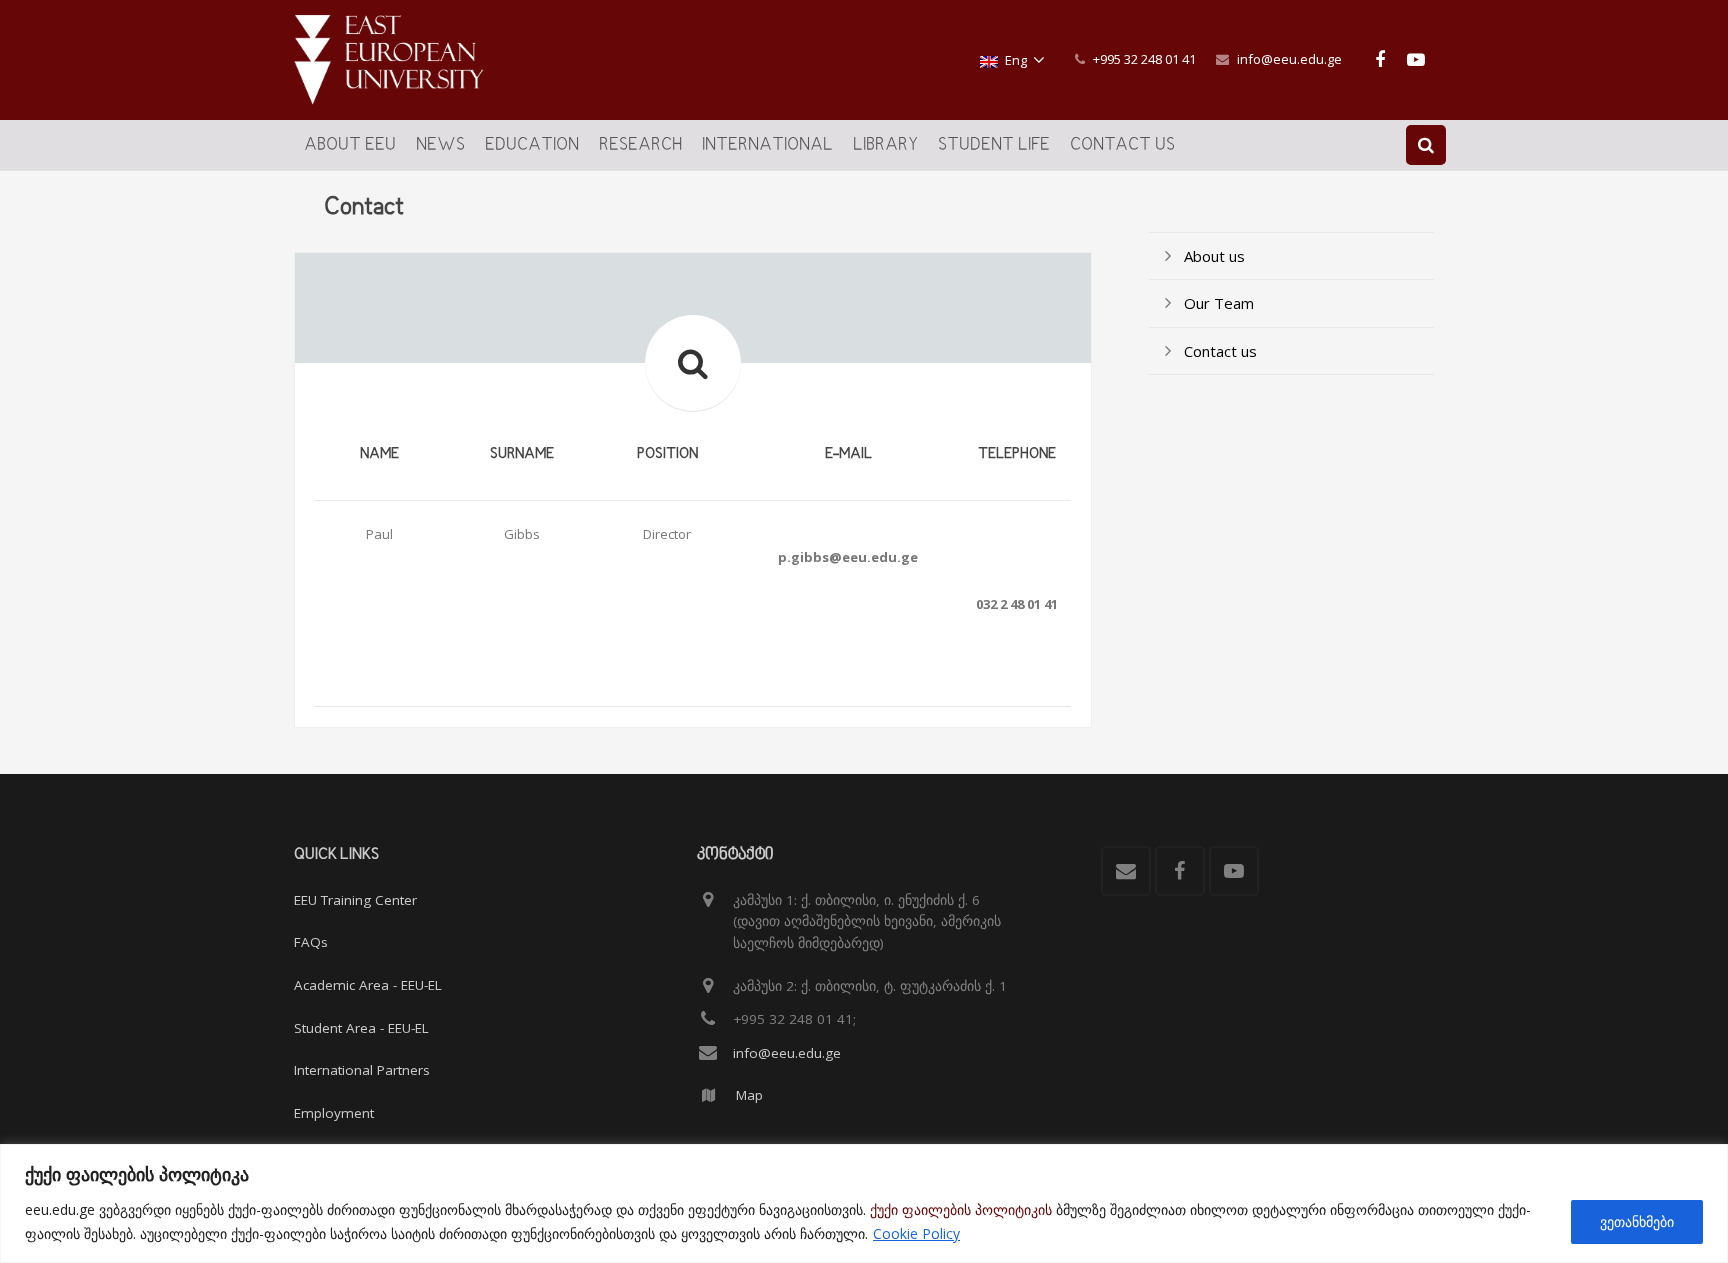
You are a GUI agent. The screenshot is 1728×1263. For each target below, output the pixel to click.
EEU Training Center (355, 900)
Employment (334, 1113)
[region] (864, 1203)
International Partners (362, 1070)
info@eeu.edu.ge (1289, 59)
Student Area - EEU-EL (361, 1028)
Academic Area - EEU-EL (368, 985)
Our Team (1219, 303)
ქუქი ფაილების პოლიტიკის (961, 1209)
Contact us (1220, 351)
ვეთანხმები (1637, 1221)
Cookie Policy (916, 1233)
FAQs (311, 942)
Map (749, 1095)
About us (1214, 256)
